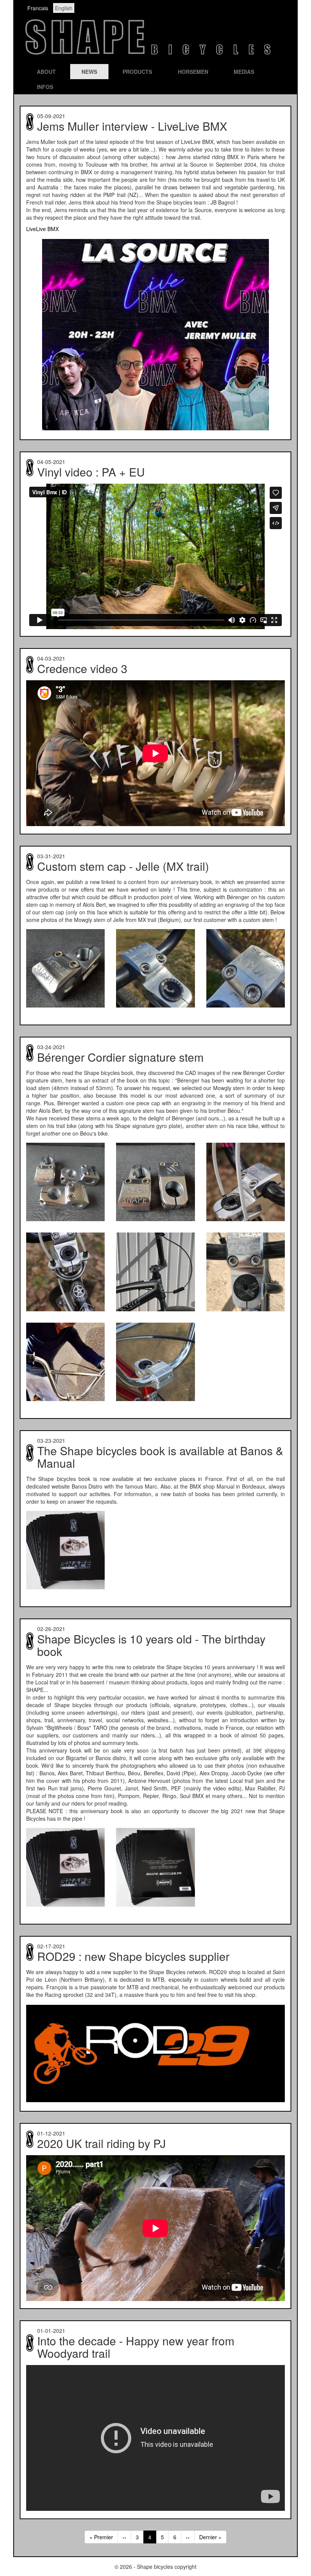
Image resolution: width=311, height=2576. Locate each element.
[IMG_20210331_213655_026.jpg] (246, 968)
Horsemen (193, 72)
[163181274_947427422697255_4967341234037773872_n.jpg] (65, 1272)
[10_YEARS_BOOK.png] (155, 1867)
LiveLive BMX (42, 229)
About (46, 72)
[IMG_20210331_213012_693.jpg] (155, 968)
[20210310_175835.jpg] (155, 1182)
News (89, 72)
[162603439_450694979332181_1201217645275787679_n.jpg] (246, 1182)
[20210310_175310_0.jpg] (65, 1182)
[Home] (148, 55)
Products (137, 72)
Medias (244, 72)
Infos (45, 87)
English (64, 8)
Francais (38, 8)
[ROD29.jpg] (155, 2053)
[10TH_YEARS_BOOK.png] (65, 1550)
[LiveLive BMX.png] (155, 335)
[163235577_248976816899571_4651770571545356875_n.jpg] (246, 1272)
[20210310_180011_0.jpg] (65, 968)
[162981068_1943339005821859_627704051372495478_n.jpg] (155, 1272)
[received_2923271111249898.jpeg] (65, 1362)
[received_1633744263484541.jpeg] (155, 1362)
